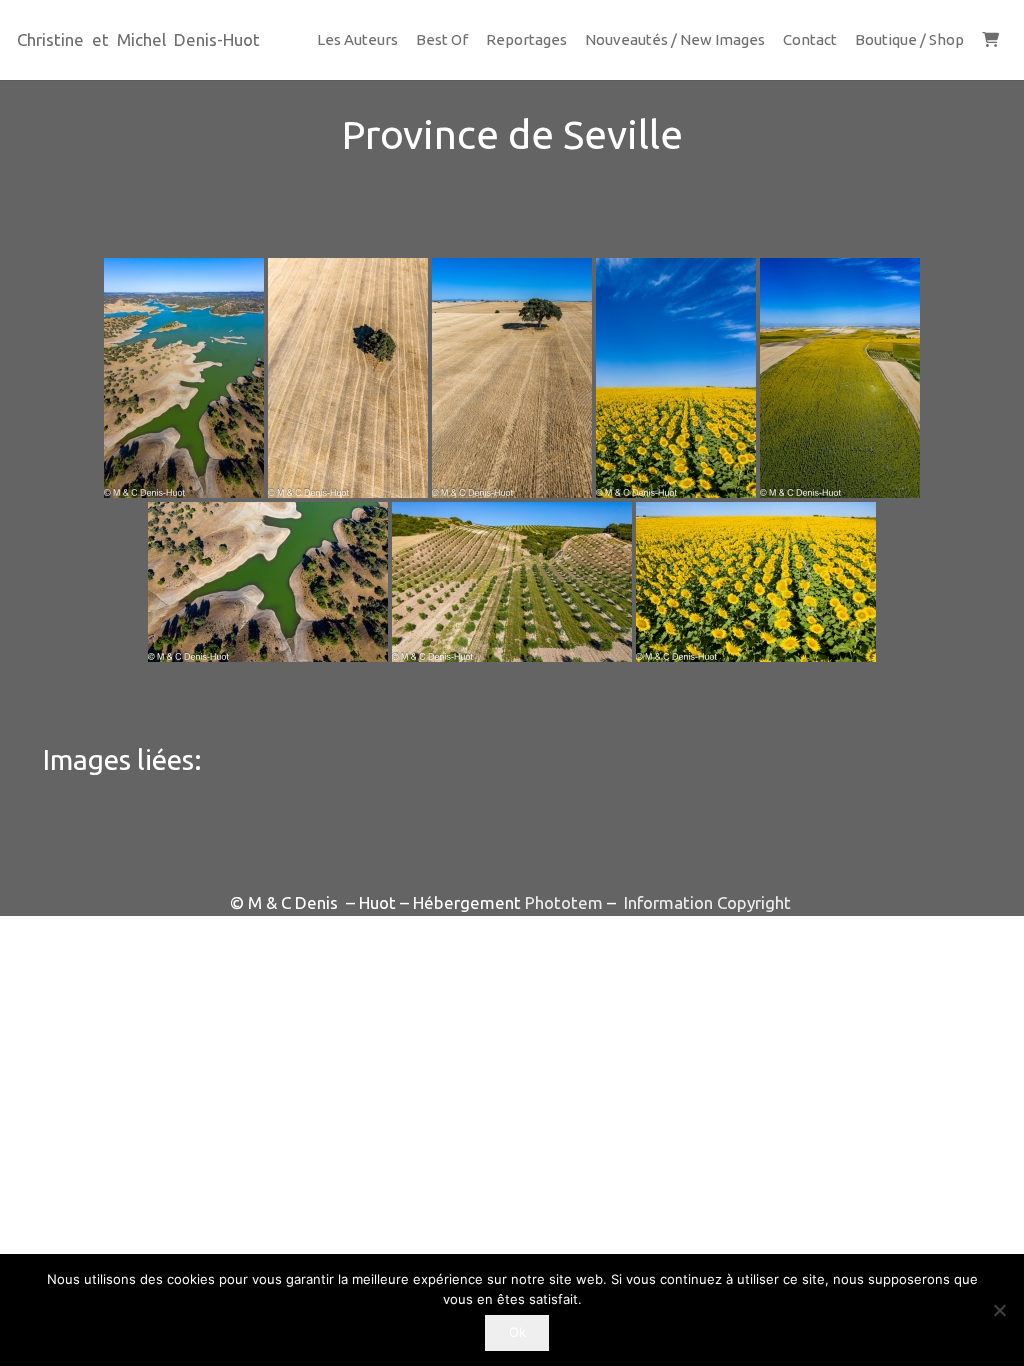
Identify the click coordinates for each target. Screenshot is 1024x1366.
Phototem (564, 902)
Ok (517, 1332)
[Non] (999, 1310)
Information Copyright (705, 902)
